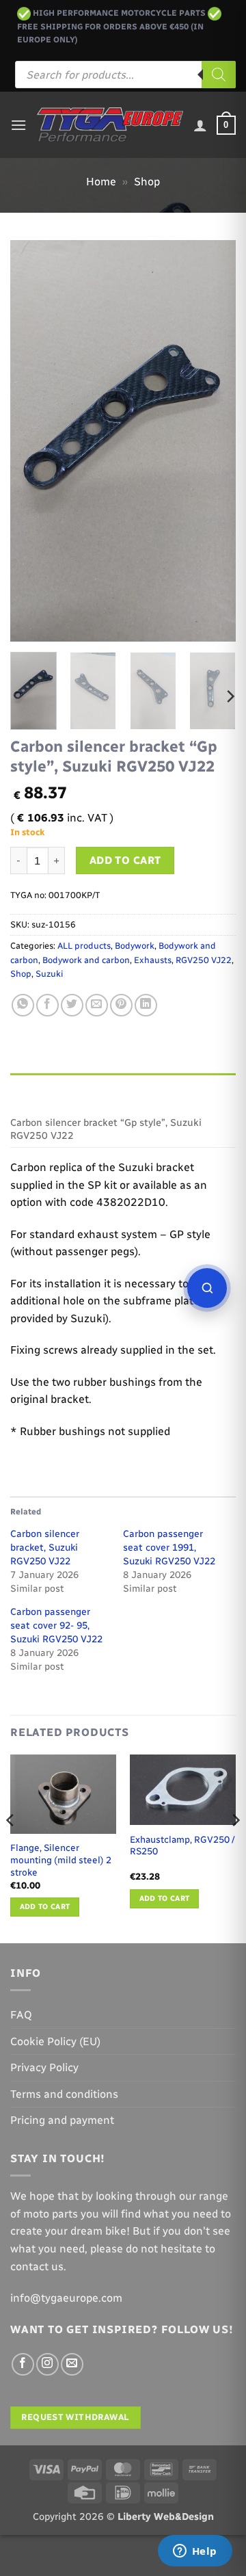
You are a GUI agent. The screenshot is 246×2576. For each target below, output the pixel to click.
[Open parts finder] (207, 1288)
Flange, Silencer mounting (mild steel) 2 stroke (61, 1859)
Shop (147, 182)
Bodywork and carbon (86, 960)
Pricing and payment (62, 2120)
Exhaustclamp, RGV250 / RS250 (182, 1845)
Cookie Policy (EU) (55, 2041)
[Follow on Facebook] (23, 2364)
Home (101, 182)
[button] (18, 125)
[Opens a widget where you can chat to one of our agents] (195, 2552)
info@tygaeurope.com (66, 2298)
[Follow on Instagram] (47, 2364)
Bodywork (135, 946)
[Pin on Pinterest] (121, 1005)
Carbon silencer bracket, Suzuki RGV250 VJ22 (45, 1548)
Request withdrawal (75, 2417)
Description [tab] (42, 1087)
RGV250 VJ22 (204, 960)
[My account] (200, 125)
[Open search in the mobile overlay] (125, 75)
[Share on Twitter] (72, 1005)
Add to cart (125, 860)
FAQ (21, 2015)
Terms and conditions (64, 2094)
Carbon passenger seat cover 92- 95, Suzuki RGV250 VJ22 (56, 1626)
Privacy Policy (44, 2067)
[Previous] (32, 440)
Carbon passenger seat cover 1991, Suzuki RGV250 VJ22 (169, 1548)
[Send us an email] (72, 2364)
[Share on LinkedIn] (146, 1005)
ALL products (84, 946)
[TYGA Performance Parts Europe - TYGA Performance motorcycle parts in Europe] (110, 125)
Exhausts (153, 960)
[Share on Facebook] (47, 1005)
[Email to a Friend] (97, 1005)
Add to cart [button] (45, 1907)
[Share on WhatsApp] (23, 1005)
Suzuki (49, 974)
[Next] (214, 440)
